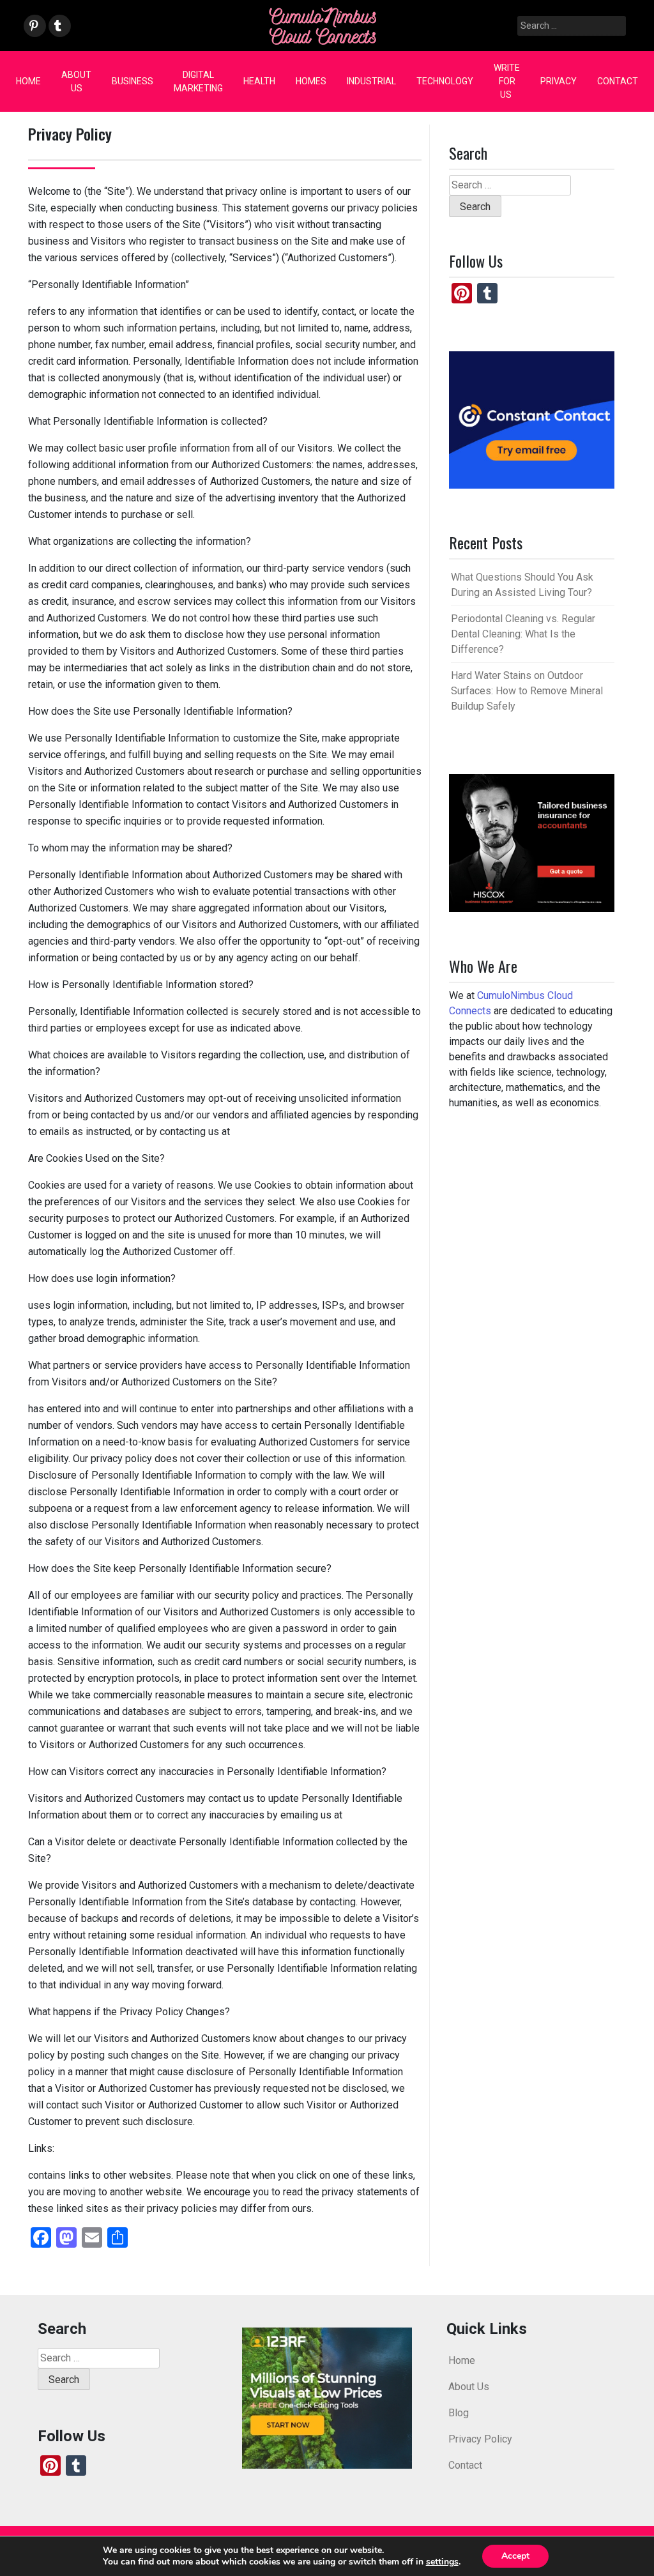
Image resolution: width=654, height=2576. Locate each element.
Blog (459, 2413)
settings (442, 2562)
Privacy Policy (480, 2439)
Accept (515, 2556)
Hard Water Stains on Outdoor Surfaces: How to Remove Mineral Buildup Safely (527, 691)
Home (28, 81)
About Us (76, 81)
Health (259, 81)
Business (133, 81)
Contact (618, 81)
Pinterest (34, 27)
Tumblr (58, 27)
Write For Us (507, 81)
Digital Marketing (198, 81)
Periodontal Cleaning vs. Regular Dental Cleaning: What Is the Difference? (523, 634)
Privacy (559, 81)
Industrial (371, 81)
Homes (311, 81)
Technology (445, 81)
